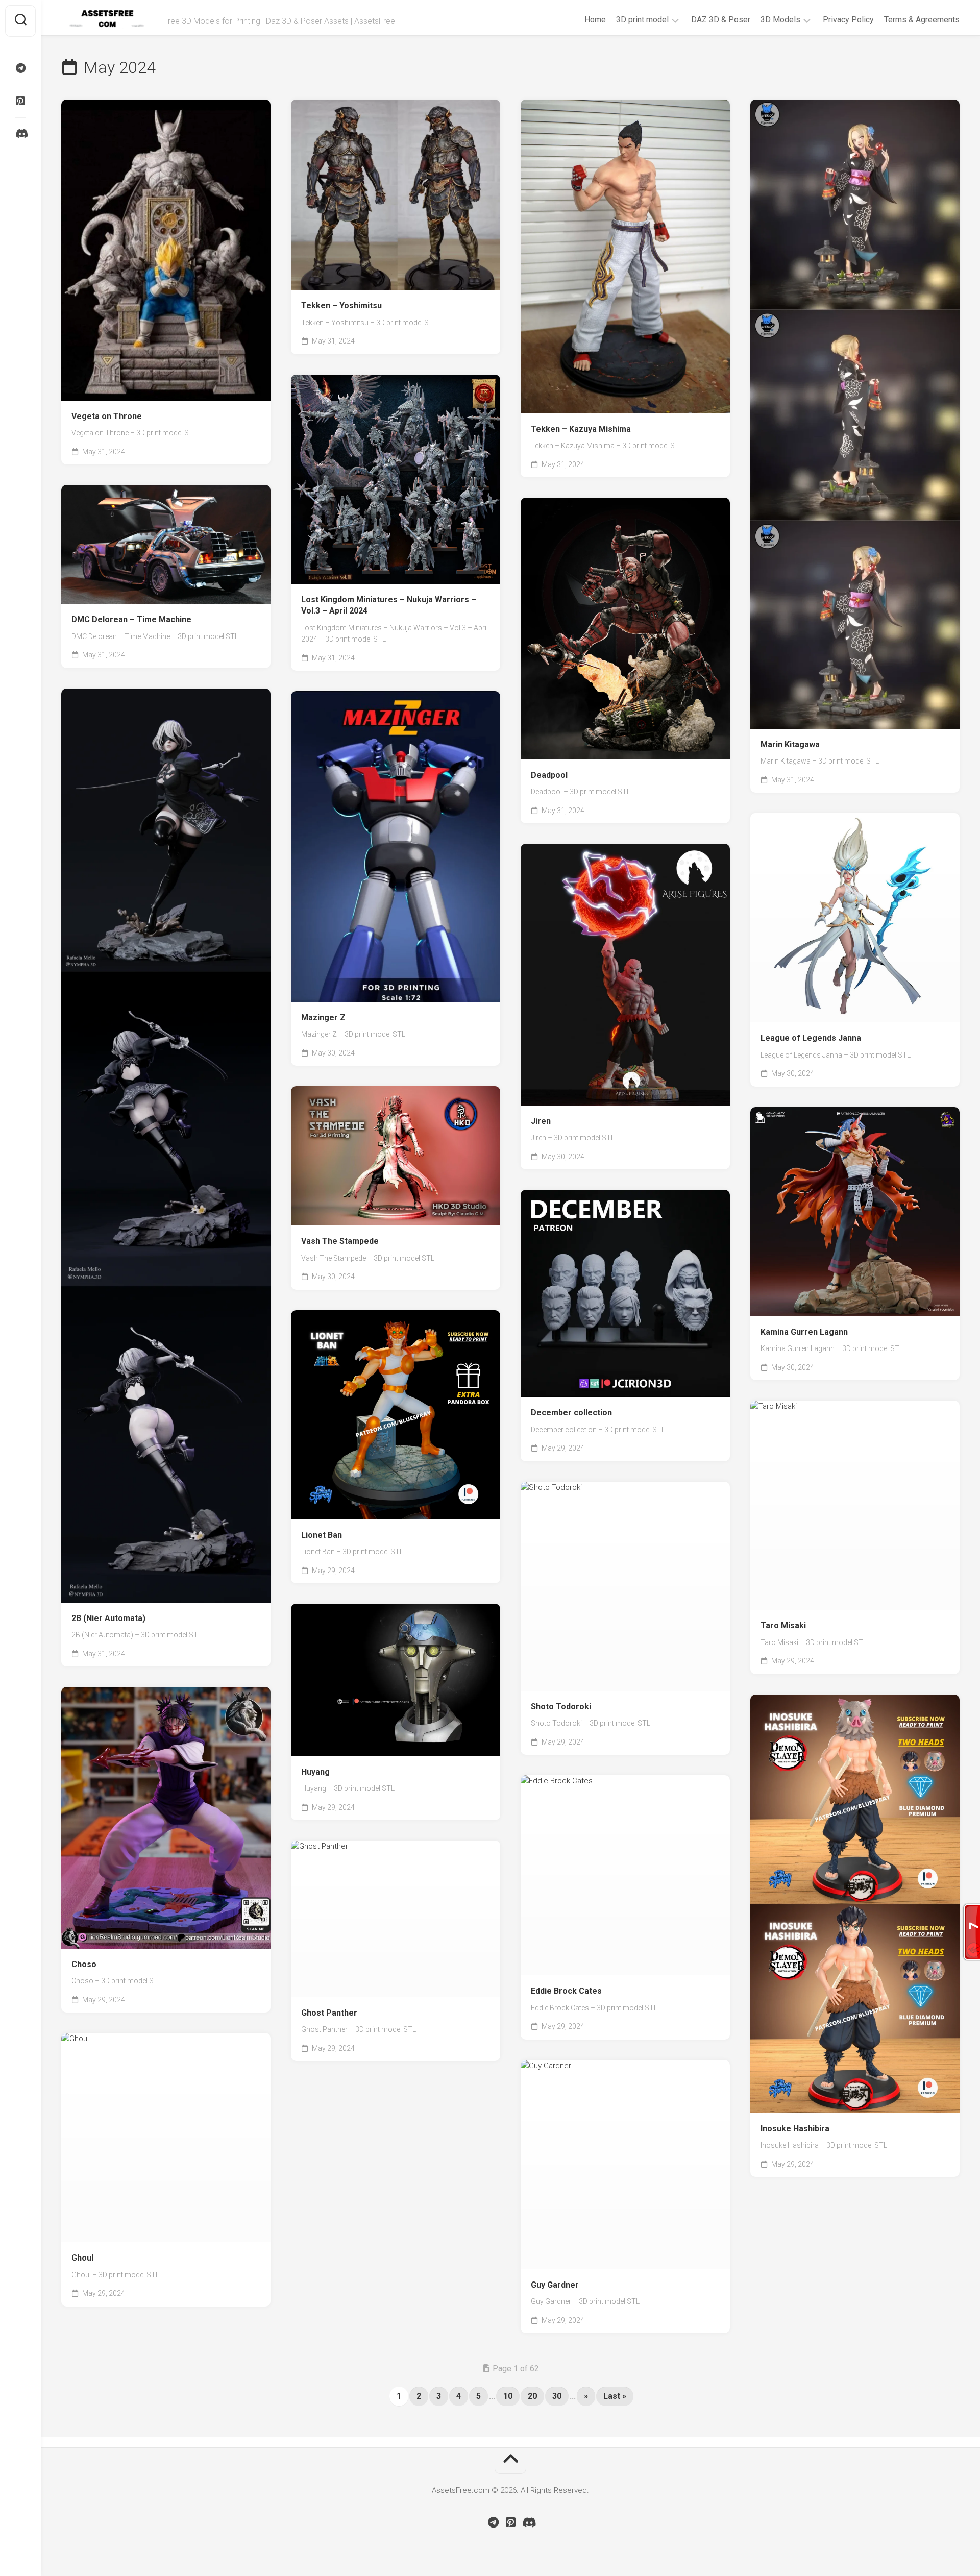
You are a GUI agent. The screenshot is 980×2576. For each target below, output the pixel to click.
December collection (571, 1413)
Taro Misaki (783, 1625)
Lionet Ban (322, 1535)
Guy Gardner (555, 2285)
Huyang (315, 1772)
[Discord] (20, 134)
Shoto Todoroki (561, 1707)
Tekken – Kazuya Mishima (581, 429)
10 (508, 2396)
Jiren (541, 1121)
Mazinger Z (323, 1017)
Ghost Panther (329, 2013)
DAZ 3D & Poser (721, 20)
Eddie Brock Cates (566, 1991)
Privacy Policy (848, 20)
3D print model (642, 20)
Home (595, 20)
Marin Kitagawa (790, 744)
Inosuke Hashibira (795, 2129)
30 (557, 2396)
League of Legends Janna (811, 1038)
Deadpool (549, 775)
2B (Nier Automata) (108, 1618)
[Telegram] (20, 68)
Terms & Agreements (922, 20)
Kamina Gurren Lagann (804, 1332)
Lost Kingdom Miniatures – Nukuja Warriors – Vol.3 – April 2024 (389, 605)
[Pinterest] (20, 101)
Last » (615, 2396)
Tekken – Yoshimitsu (341, 305)
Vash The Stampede (340, 1241)
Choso (84, 1964)
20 (532, 2396)
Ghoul (82, 2258)
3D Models (780, 20)
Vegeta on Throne (107, 416)
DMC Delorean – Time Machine (131, 619)
